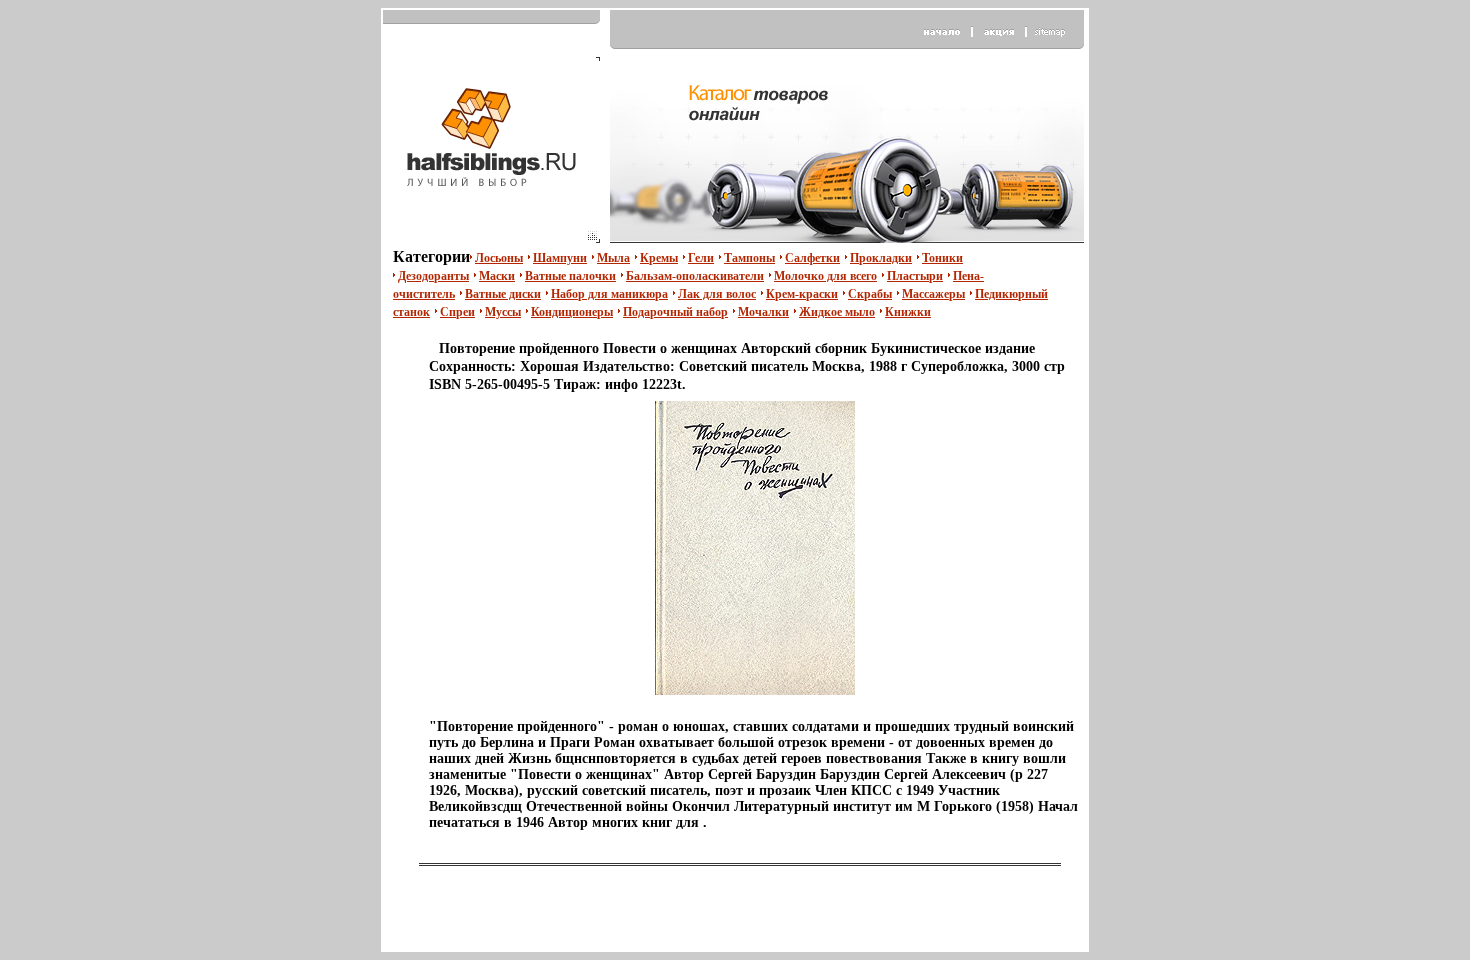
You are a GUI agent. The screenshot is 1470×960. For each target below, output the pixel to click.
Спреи (457, 312)
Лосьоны (499, 258)
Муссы (503, 312)
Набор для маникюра (609, 294)
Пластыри (915, 276)
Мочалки (763, 312)
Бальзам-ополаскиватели (695, 276)
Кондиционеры (572, 312)
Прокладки (881, 258)
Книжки (908, 312)
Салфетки (812, 258)
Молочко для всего (825, 276)
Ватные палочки (570, 276)
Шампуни (560, 258)
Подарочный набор (675, 312)
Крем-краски (802, 294)
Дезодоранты (433, 276)
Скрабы (870, 294)
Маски (497, 276)
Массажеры (933, 294)
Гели (701, 258)
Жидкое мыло (837, 312)
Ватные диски (503, 294)
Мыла (613, 258)
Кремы (659, 258)
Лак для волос (717, 294)
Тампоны (749, 258)
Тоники (942, 258)
